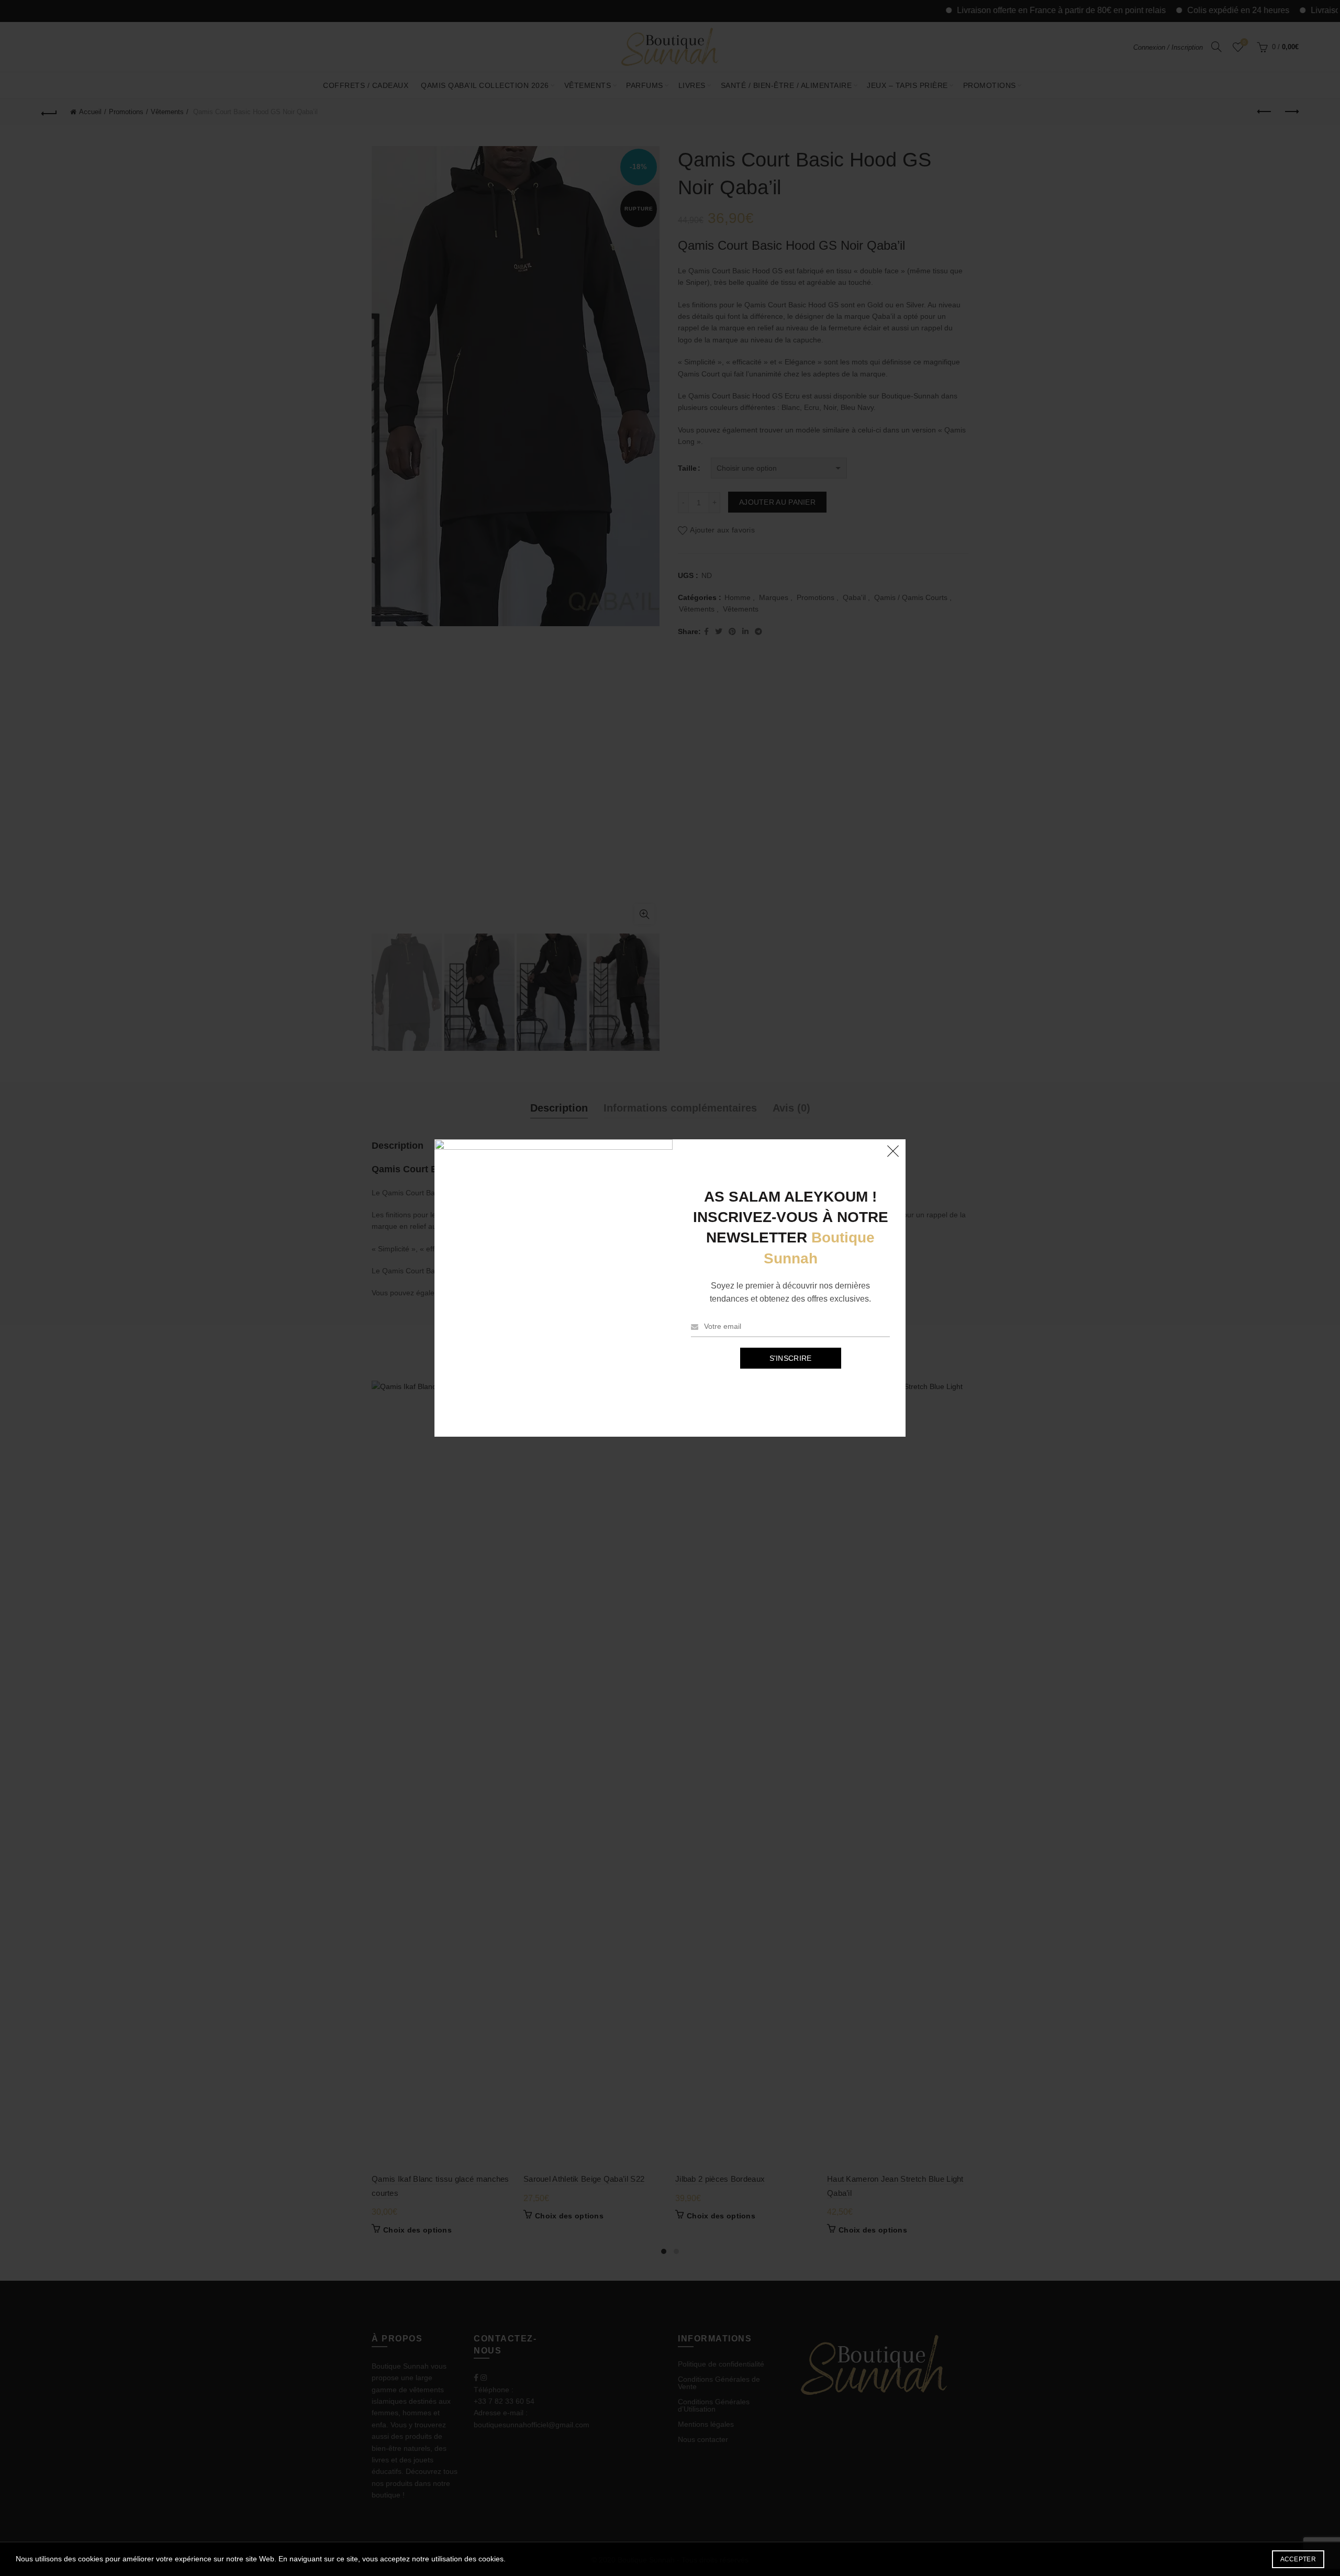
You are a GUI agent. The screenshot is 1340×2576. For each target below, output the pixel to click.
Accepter (1298, 2559)
